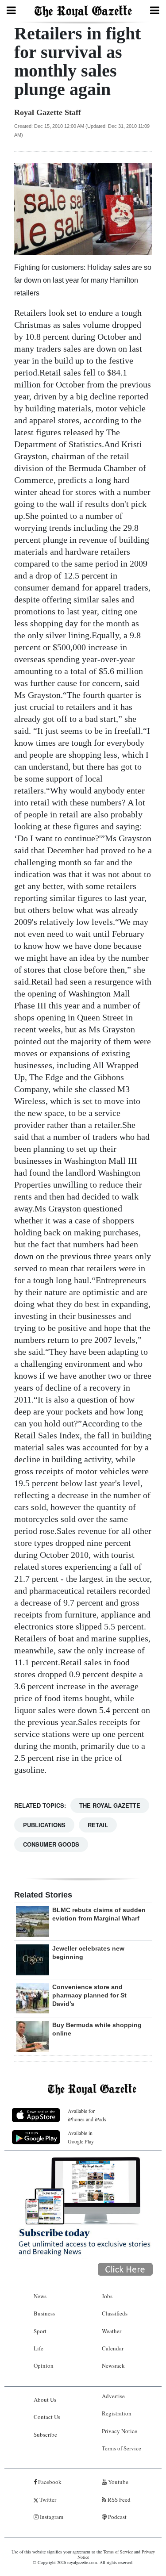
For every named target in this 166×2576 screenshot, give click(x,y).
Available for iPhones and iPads (87, 2115)
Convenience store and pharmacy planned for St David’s (89, 1995)
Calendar (113, 2348)
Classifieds (115, 2313)
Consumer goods (51, 1844)
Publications (44, 1825)
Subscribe (45, 2434)
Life (39, 2348)
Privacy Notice (120, 2431)
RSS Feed (118, 2499)
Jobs (107, 2296)
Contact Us (47, 2417)
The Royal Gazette (110, 1805)
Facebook (49, 2482)
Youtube (118, 2482)
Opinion (44, 2365)
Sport (40, 2331)
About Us (45, 2400)
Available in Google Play (81, 2137)
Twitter (47, 2499)
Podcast (117, 2517)
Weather (112, 2331)
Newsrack (113, 2365)
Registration (117, 2413)
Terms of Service (122, 2448)
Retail (98, 1825)
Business (44, 2313)
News (40, 2296)
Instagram (51, 2517)
